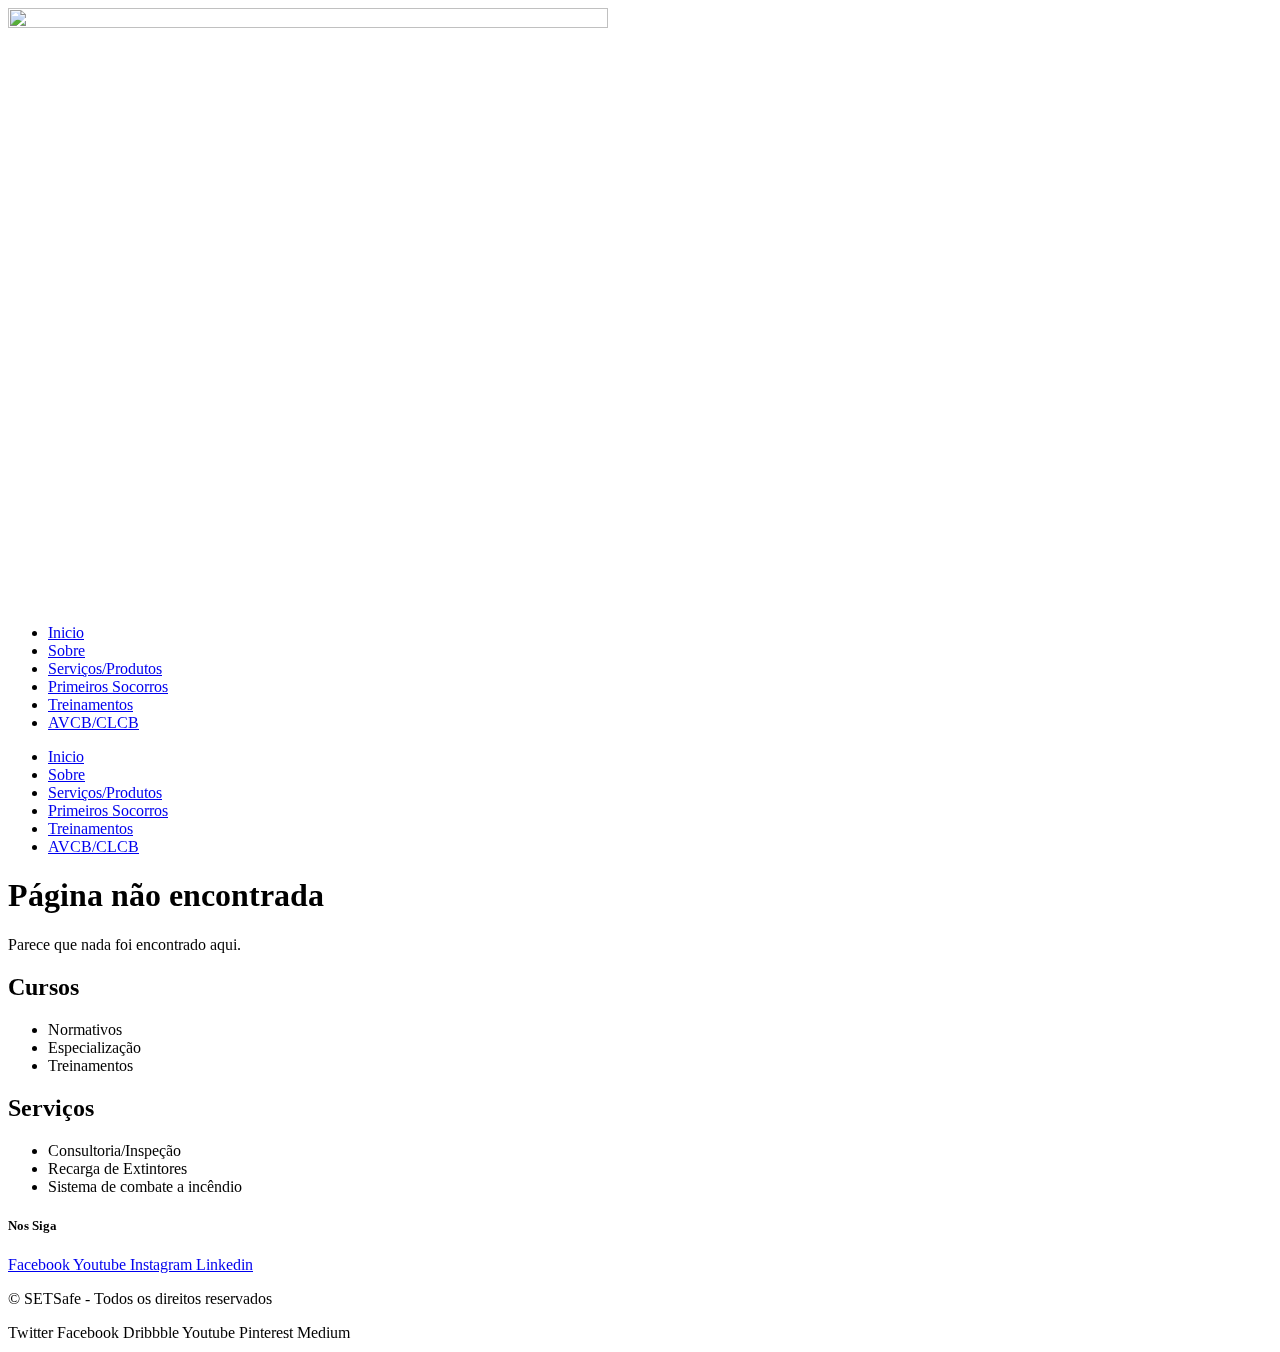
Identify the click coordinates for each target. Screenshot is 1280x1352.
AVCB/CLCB (93, 722)
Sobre (66, 650)
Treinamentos (90, 704)
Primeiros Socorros (108, 686)
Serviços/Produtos (105, 668)
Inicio (66, 632)
